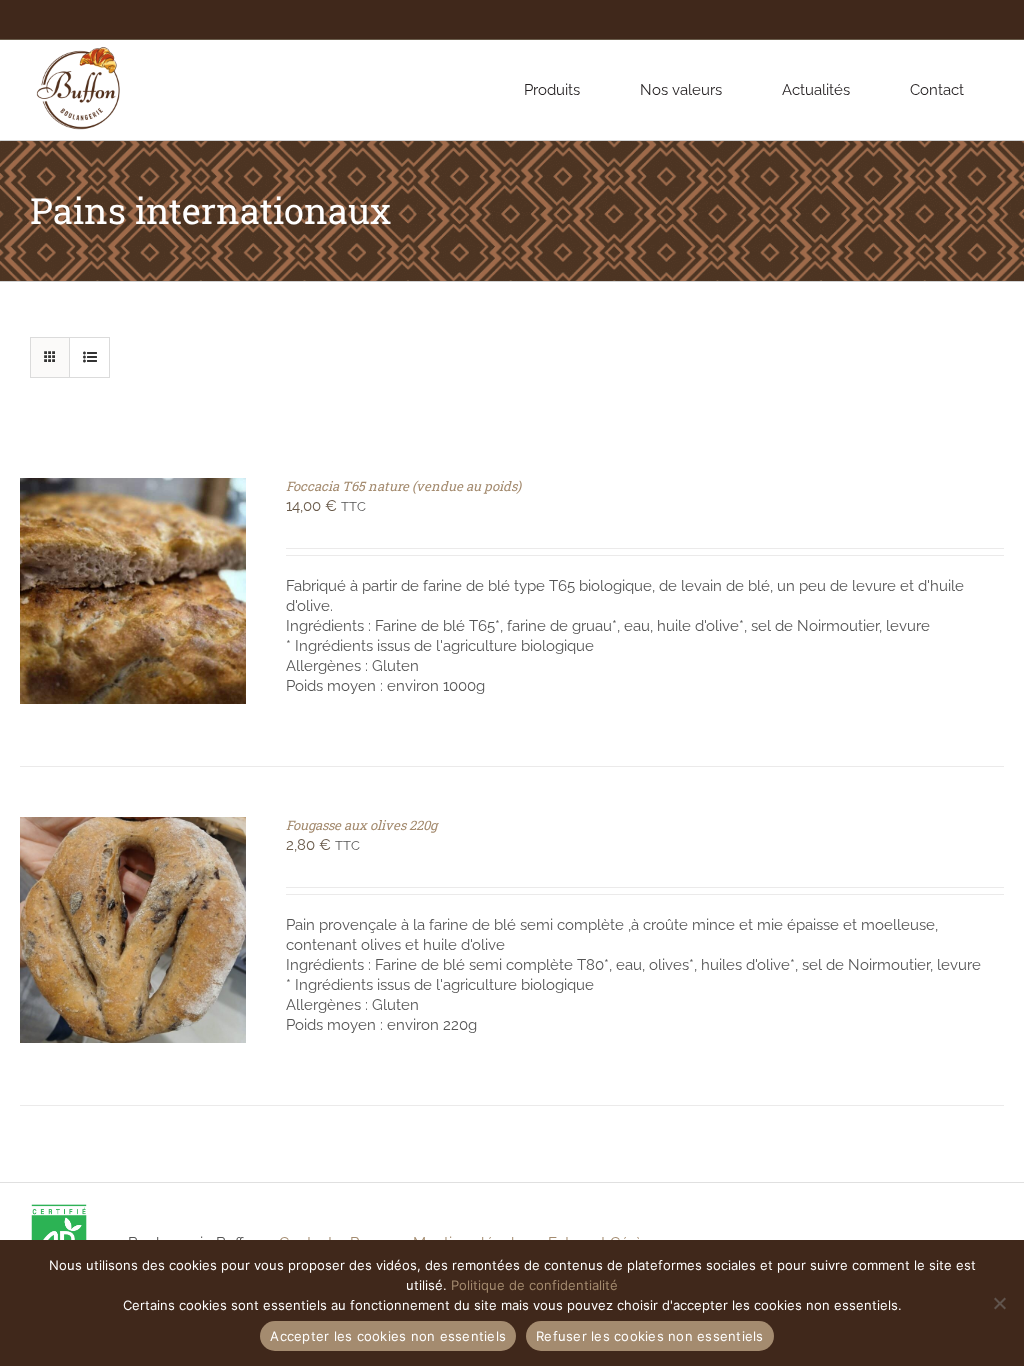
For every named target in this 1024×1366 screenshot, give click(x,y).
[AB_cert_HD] (59, 1210)
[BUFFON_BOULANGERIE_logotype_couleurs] (80, 47)
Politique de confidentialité (534, 1285)
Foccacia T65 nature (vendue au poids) (403, 486)
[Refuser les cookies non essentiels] (999, 1303)
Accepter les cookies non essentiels (388, 1336)
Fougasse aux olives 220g (361, 825)
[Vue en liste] (89, 357)
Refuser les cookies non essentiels (650, 1336)
